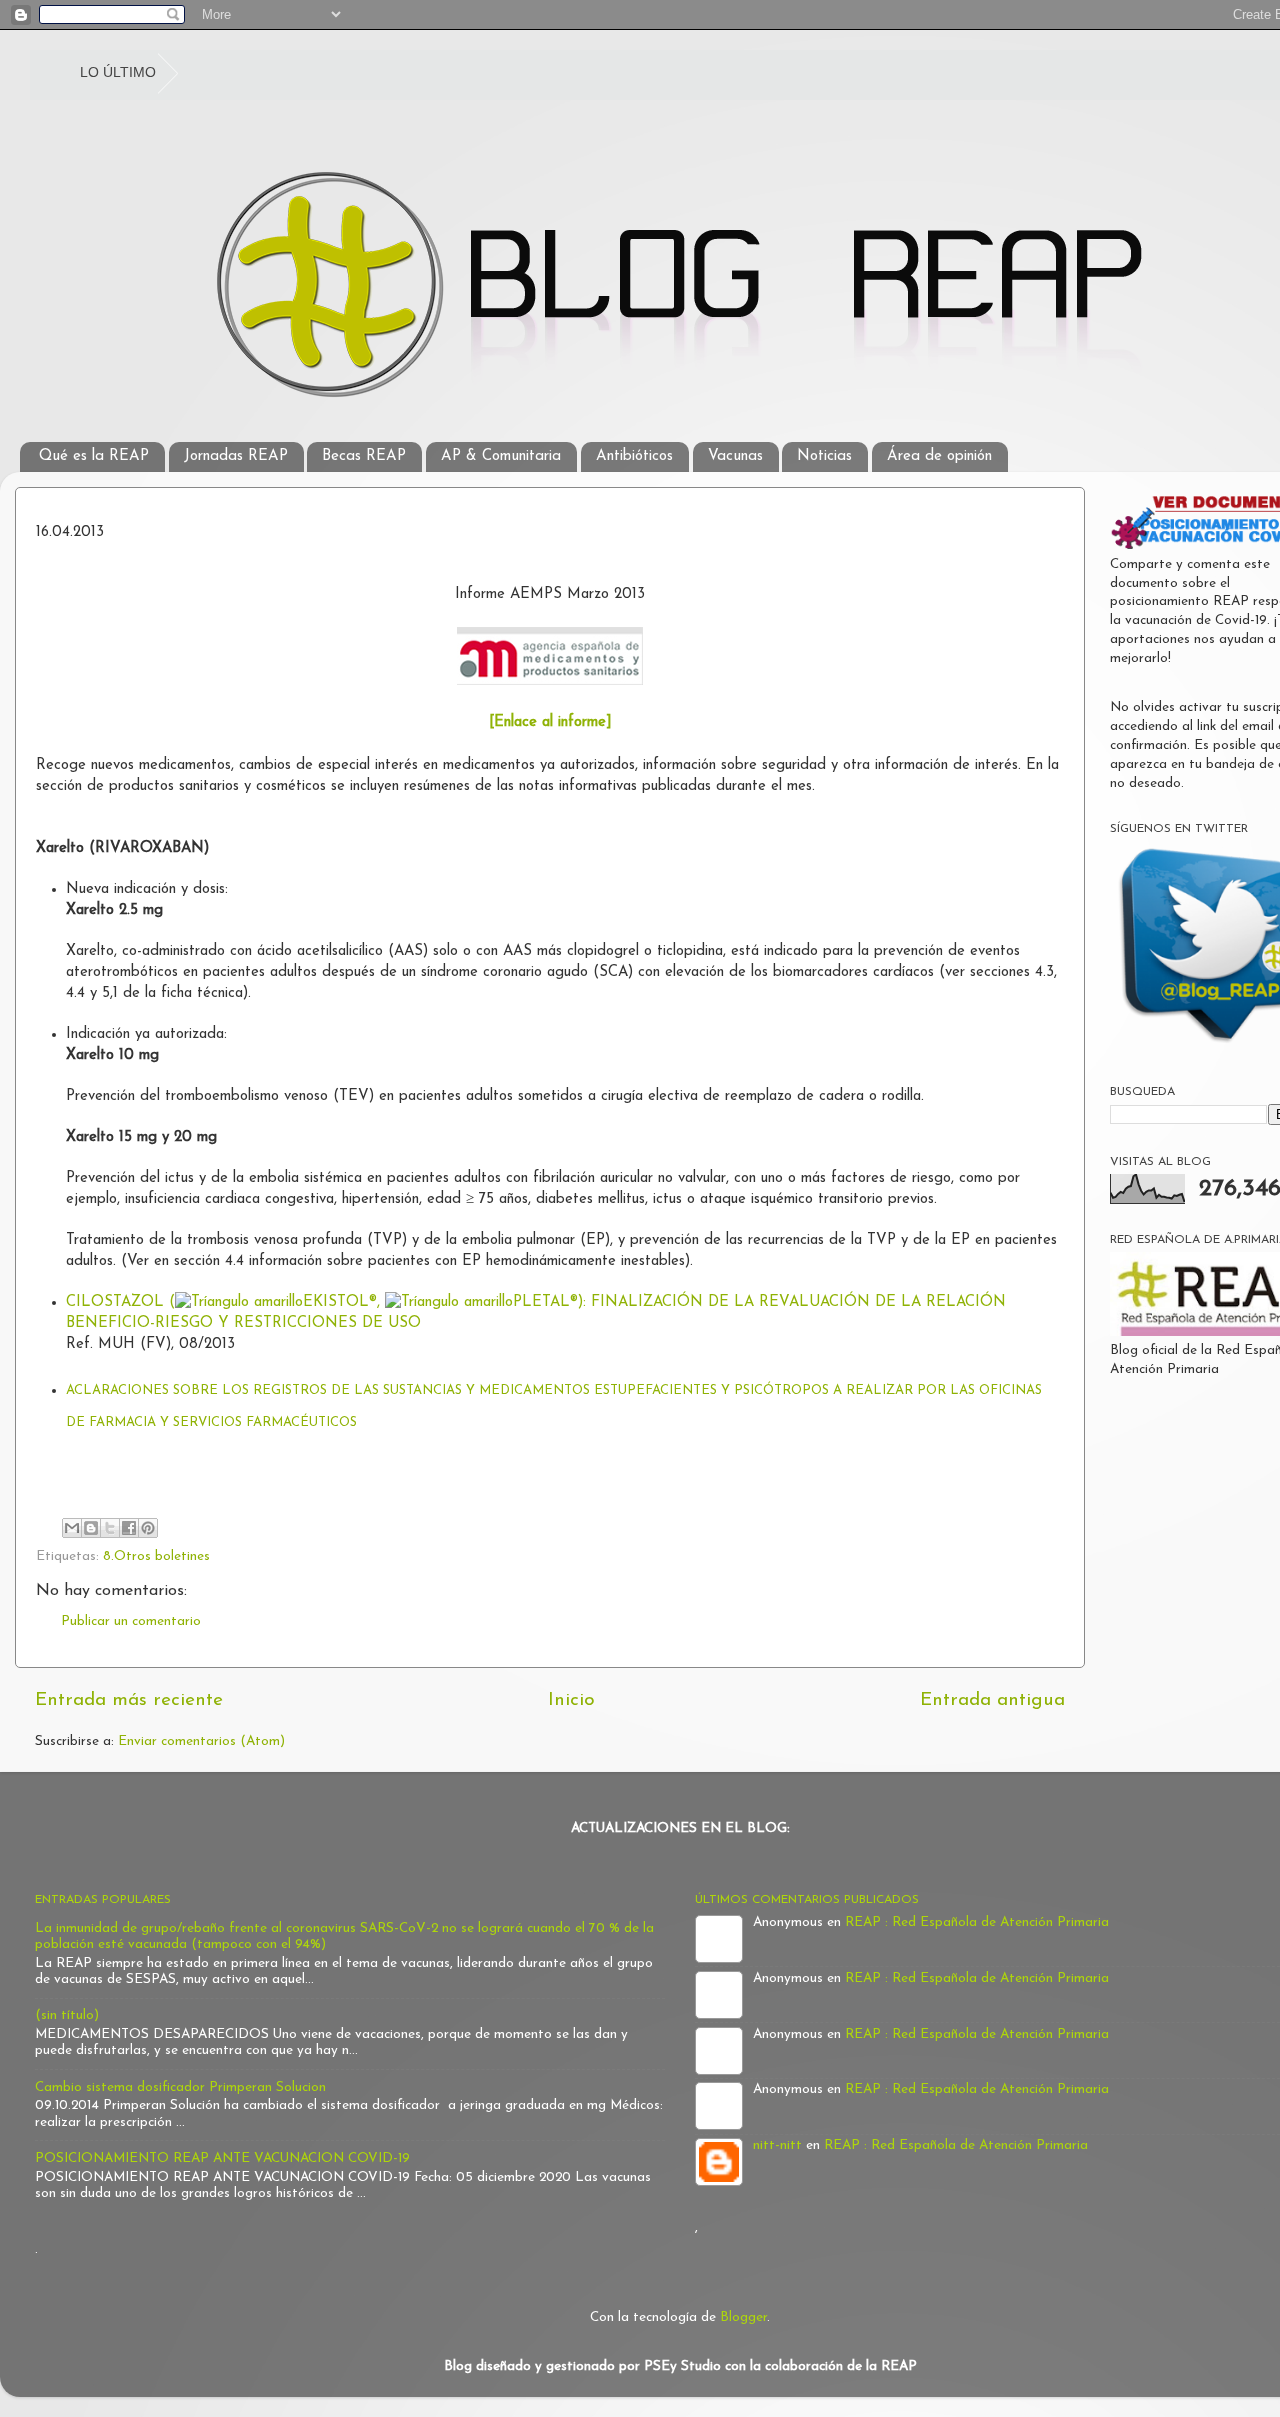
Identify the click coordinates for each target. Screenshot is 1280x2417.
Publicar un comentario (131, 1621)
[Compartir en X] (110, 1528)
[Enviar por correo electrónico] (72, 1528)
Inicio (571, 1700)
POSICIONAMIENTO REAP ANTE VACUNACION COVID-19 (222, 2158)
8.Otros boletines (156, 1556)
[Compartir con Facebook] (129, 1528)
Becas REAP (364, 456)
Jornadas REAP (236, 456)
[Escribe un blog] (91, 1528)
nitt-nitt (777, 2145)
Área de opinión (939, 456)
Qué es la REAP (94, 456)
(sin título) (67, 2015)
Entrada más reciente (129, 1700)
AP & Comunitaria (501, 456)
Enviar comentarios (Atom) (201, 1741)
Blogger (743, 2317)
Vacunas (735, 456)
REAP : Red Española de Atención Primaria (977, 1922)
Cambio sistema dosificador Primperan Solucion (180, 2087)
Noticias (824, 456)
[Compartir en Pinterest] (148, 1528)
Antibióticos (634, 456)
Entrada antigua (992, 1700)
